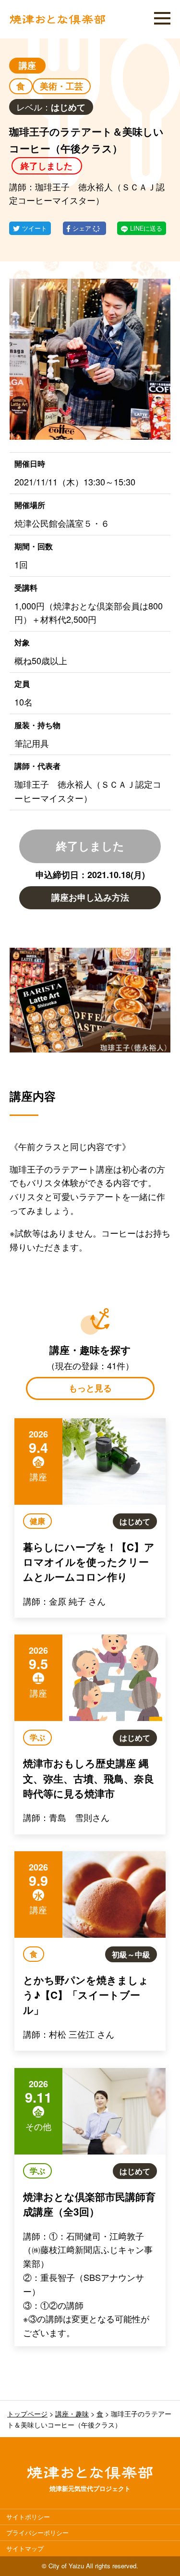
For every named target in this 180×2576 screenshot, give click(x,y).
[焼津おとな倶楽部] (58, 22)
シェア (83, 228)
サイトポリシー (28, 2517)
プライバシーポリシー (37, 2533)
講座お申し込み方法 (90, 897)
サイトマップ (25, 2548)
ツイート (35, 228)
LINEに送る (146, 228)
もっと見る (90, 1388)
